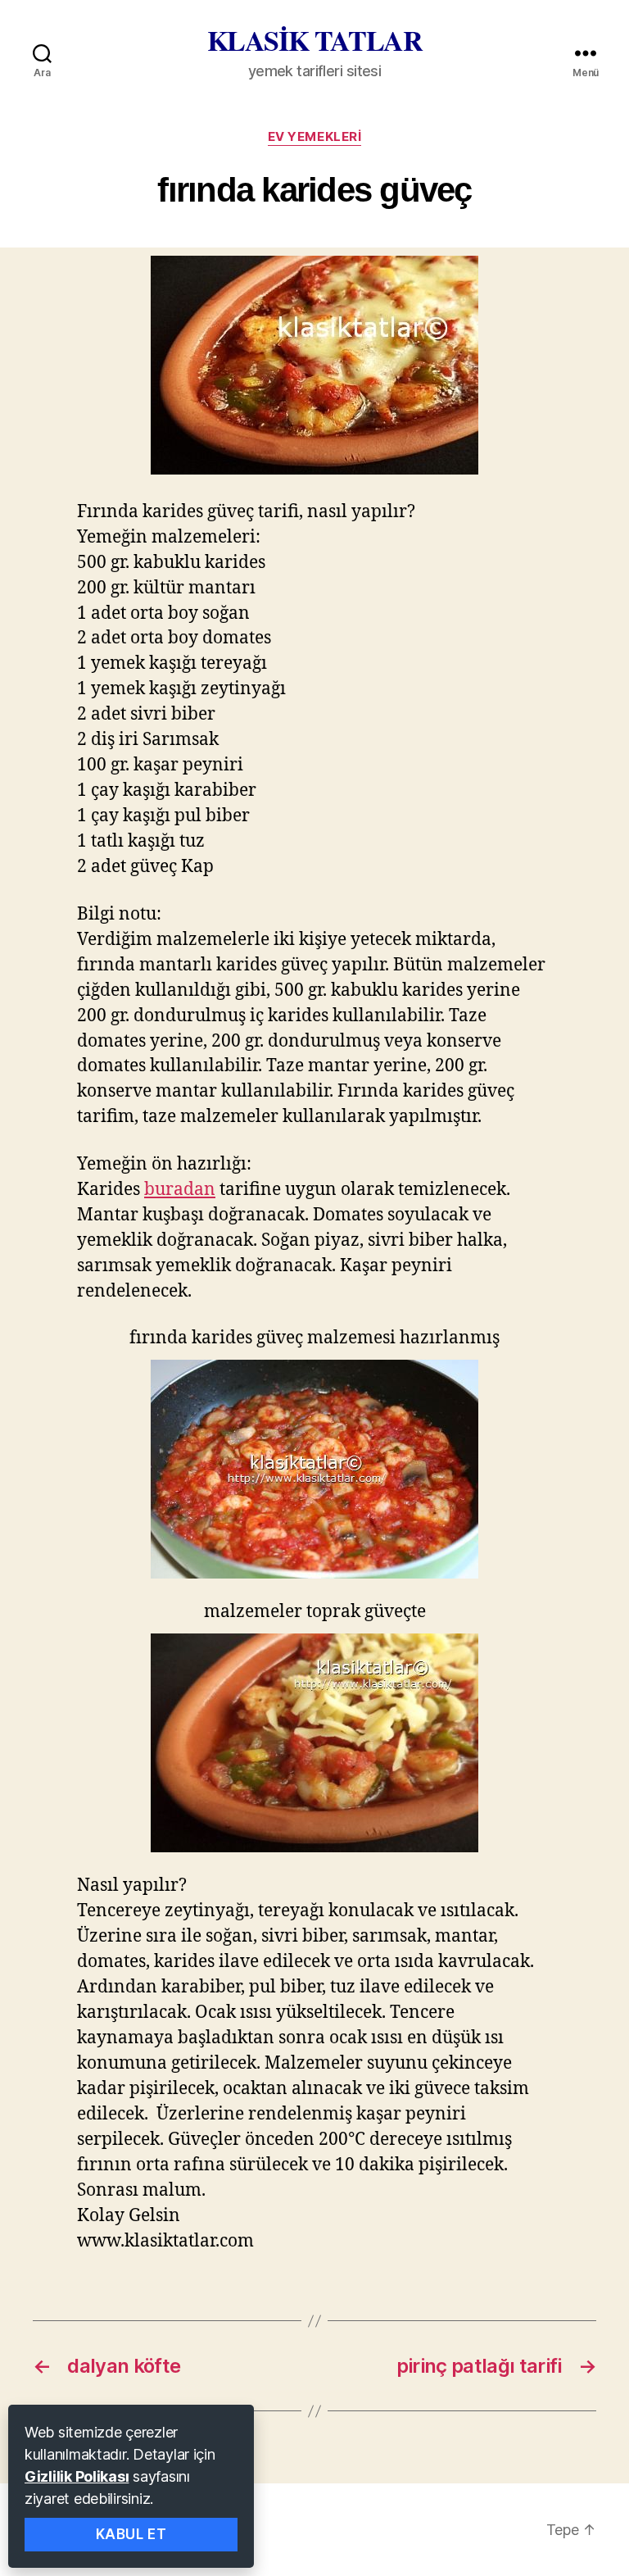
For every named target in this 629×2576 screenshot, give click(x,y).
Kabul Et (131, 2534)
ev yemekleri (315, 137)
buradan (180, 1190)
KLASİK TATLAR (315, 40)
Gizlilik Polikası (77, 2476)
